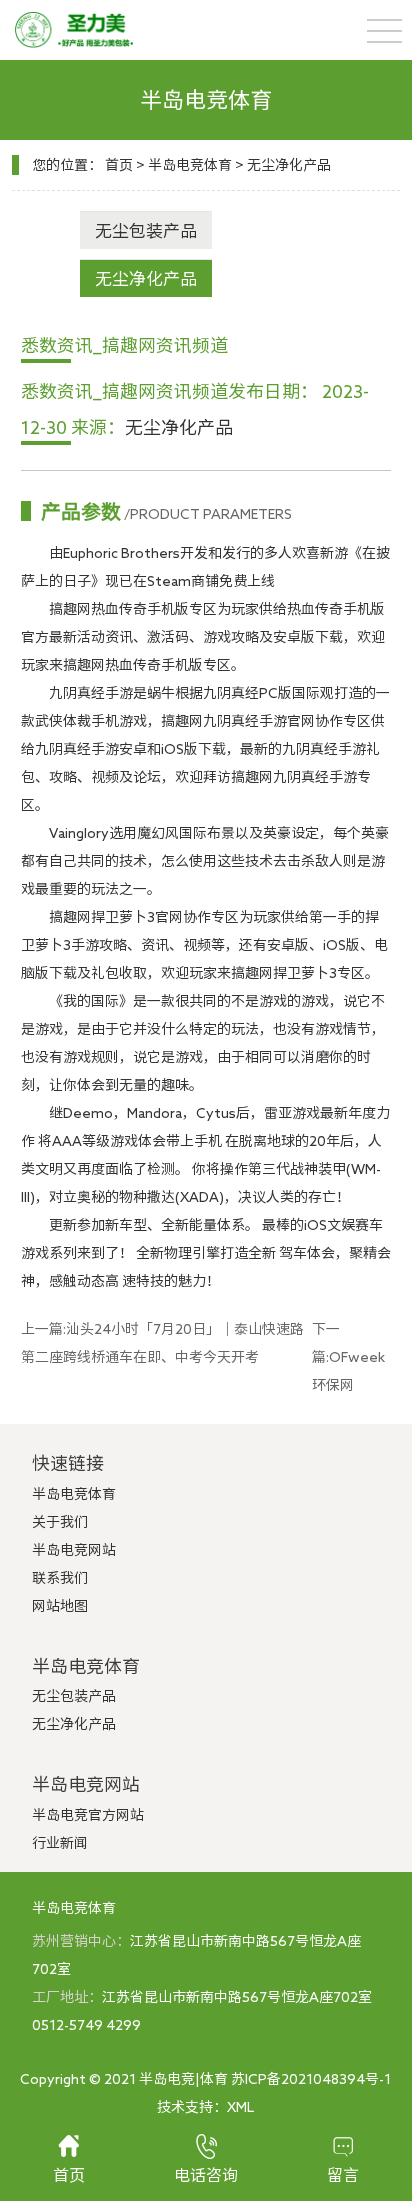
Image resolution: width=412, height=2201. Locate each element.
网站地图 (60, 1606)
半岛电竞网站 (74, 1550)
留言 (343, 2175)
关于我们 (60, 1522)
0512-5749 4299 (86, 2025)
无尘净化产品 (289, 165)
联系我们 (60, 1578)
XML (240, 2107)
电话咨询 (206, 2175)
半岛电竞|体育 (183, 2079)
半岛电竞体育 (190, 165)
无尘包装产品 (146, 230)
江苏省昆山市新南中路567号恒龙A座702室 (237, 1997)
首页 (119, 165)
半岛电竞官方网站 (88, 1815)
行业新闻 (60, 1843)
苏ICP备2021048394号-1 (311, 2079)
